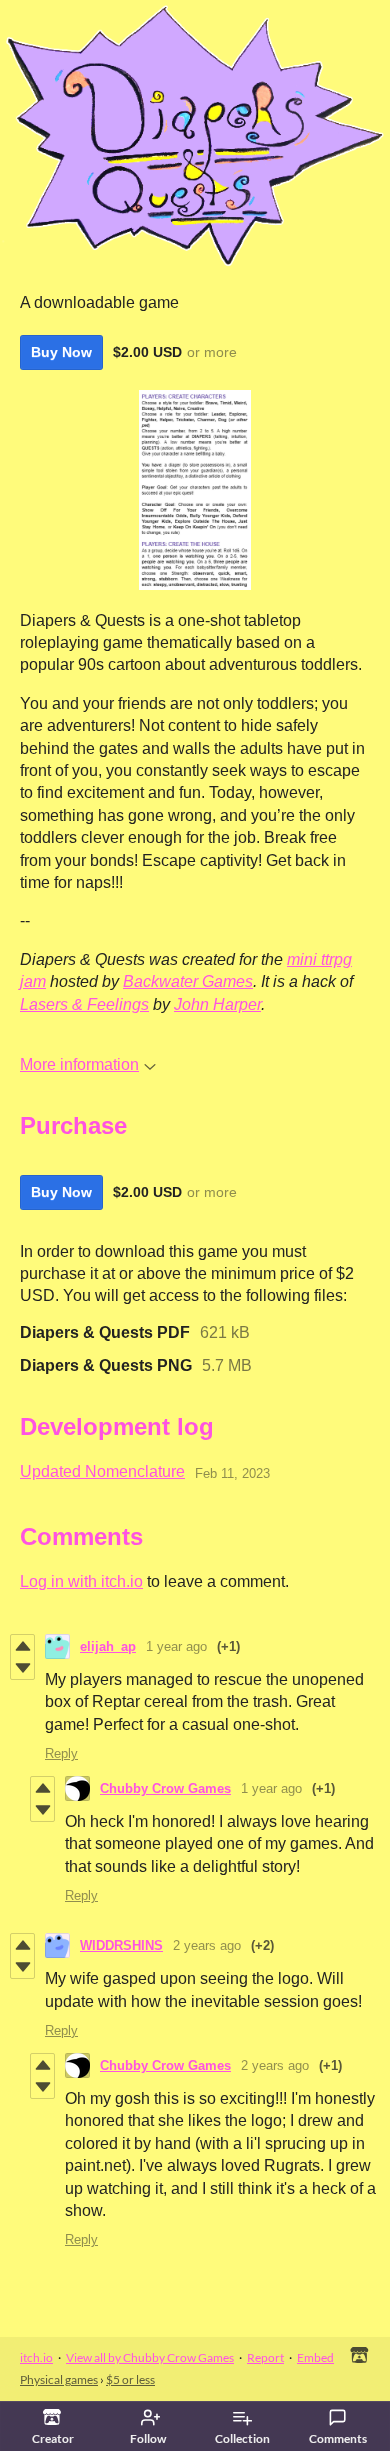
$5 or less (130, 2379)
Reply (61, 1753)
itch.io (36, 2357)
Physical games (59, 2379)
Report (265, 2357)
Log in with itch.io (81, 1581)
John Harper (217, 1004)
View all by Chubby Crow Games (150, 2357)
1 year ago (176, 1646)
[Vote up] (22, 1646)
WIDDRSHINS (121, 1945)
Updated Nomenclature (102, 1471)
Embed (315, 2357)
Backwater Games (188, 981)
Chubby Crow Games (165, 1788)
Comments (338, 2438)
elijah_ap (108, 1646)
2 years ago (207, 1945)
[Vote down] (22, 1668)
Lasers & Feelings (84, 1004)
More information (79, 1064)
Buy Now (61, 352)
